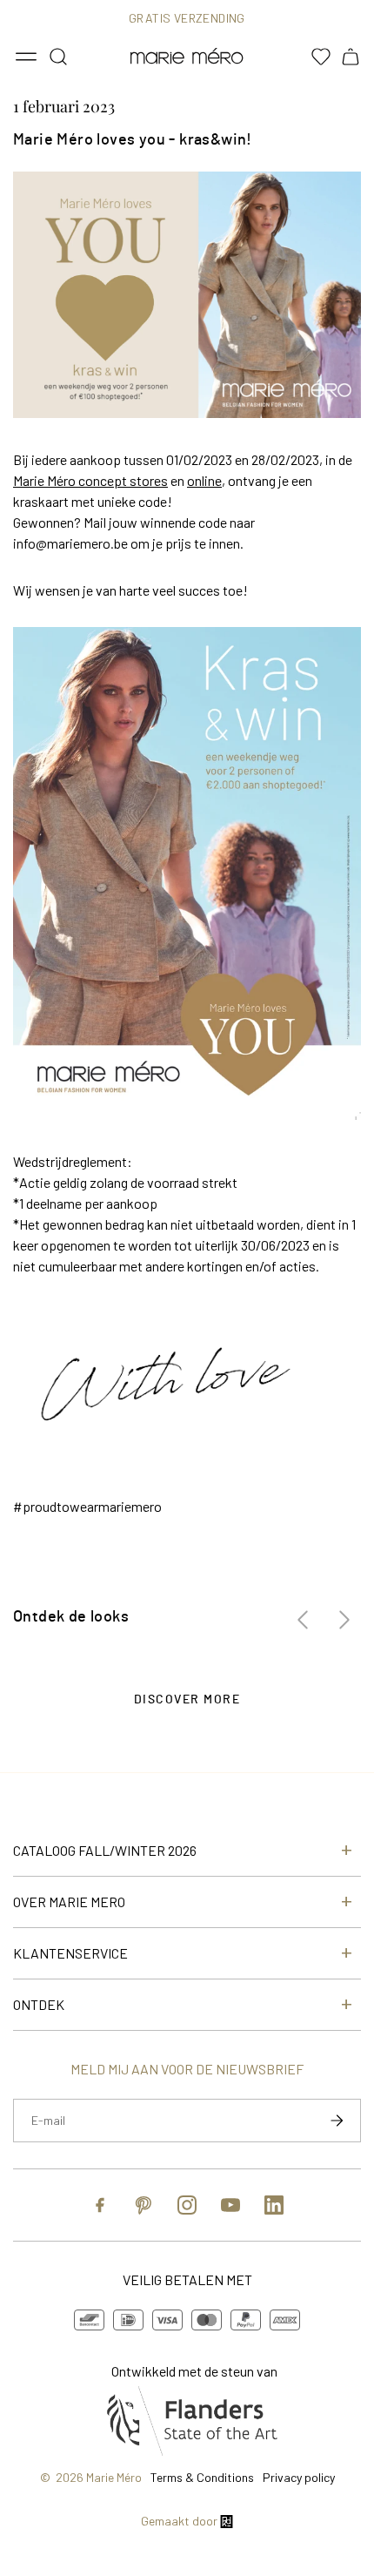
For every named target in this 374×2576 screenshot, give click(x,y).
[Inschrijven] (337, 2121)
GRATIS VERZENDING (187, 18)
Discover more (187, 1700)
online (204, 480)
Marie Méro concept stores (90, 480)
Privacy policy (299, 2477)
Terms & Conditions (202, 2477)
